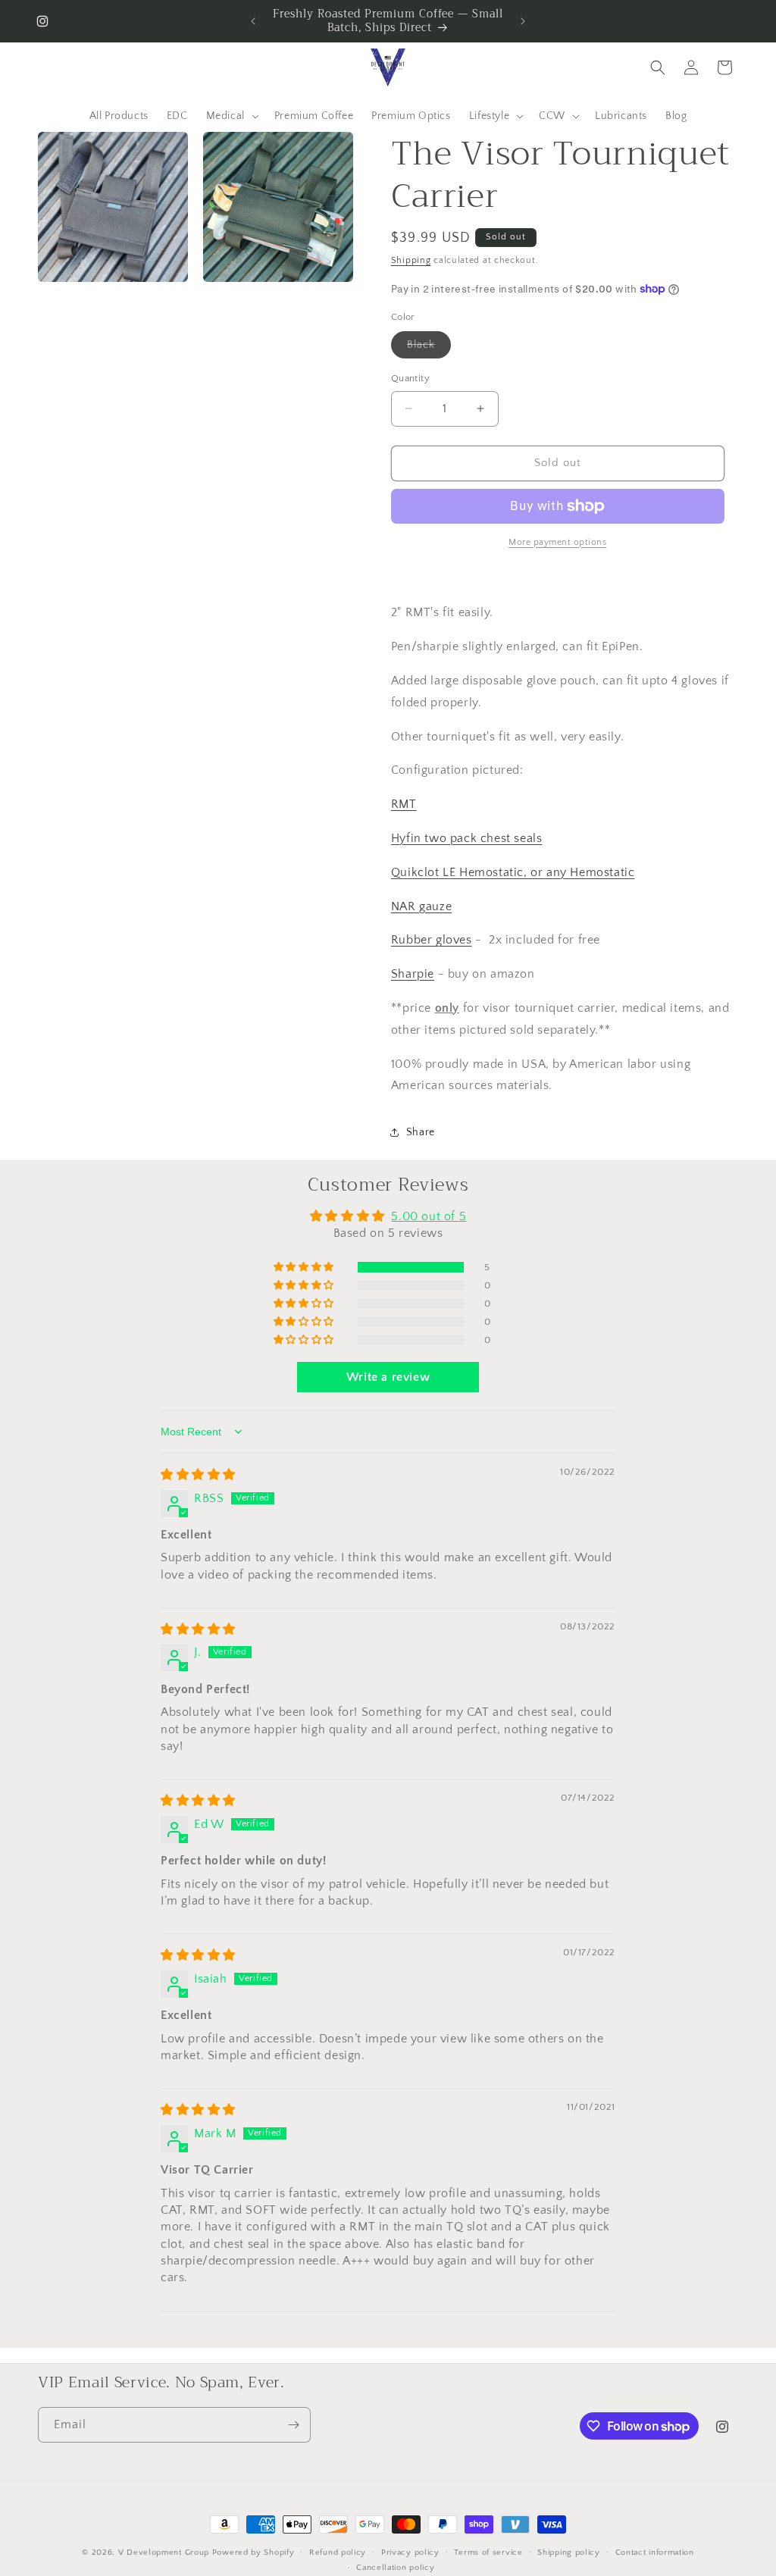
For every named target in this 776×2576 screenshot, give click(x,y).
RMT (404, 804)
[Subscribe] (293, 2425)
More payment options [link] (557, 542)
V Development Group (164, 2553)
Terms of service (488, 2553)
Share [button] (421, 1132)
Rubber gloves (432, 940)
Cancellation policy (395, 2568)
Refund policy (338, 2553)
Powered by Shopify (253, 2553)
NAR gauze (421, 906)
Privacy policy (410, 2553)
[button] (231, 116)
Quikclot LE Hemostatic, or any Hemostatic (513, 872)
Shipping (411, 260)
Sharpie (413, 974)
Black (429, 348)
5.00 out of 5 (429, 1216)
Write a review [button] (388, 1377)
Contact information (655, 2553)
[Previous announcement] (253, 21)
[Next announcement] (523, 21)
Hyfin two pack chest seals (467, 838)
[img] (198, 1475)
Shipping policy (569, 2553)
